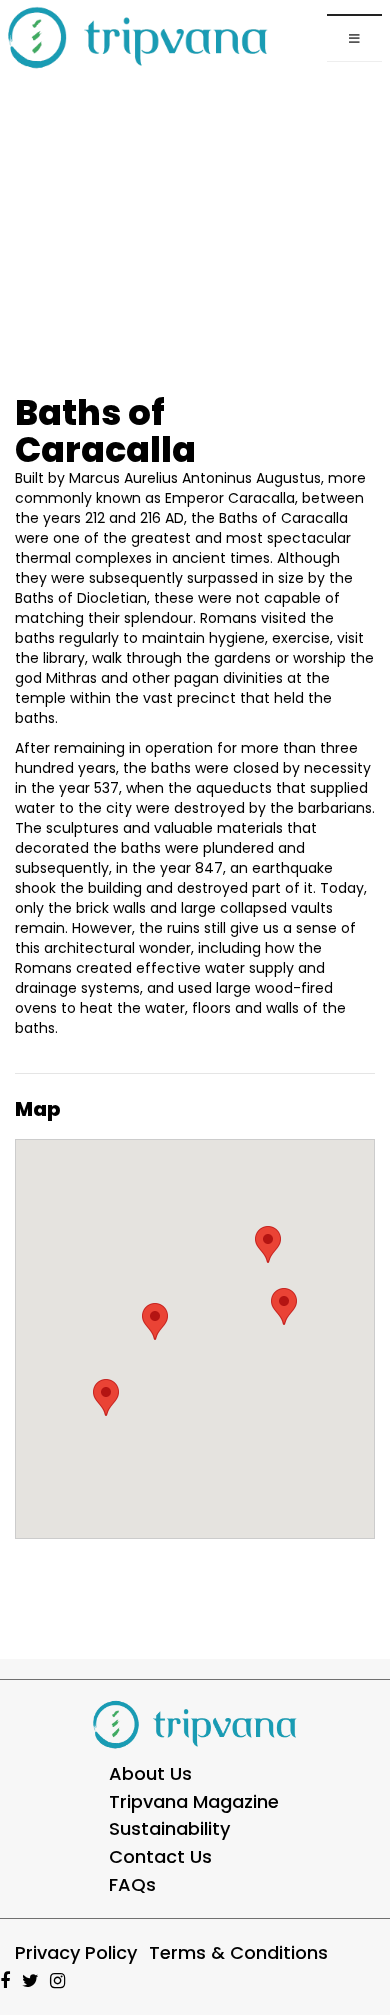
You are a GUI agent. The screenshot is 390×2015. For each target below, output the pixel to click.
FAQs (132, 1884)
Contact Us (160, 1856)
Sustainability (169, 1828)
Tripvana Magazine (194, 1801)
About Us (150, 1773)
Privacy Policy (76, 1952)
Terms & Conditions (238, 1952)
